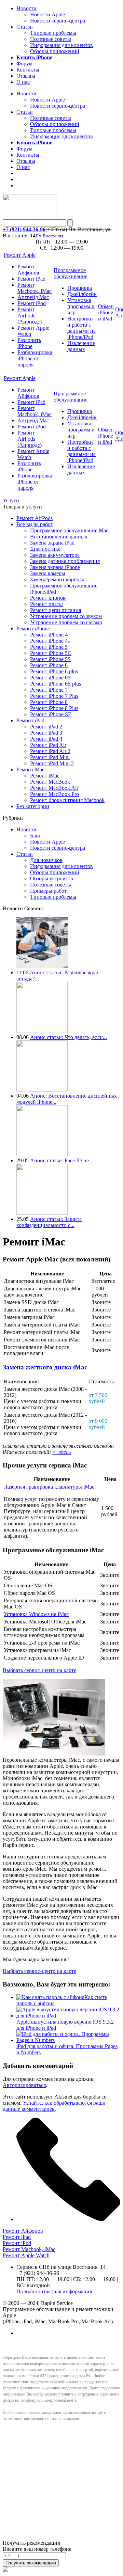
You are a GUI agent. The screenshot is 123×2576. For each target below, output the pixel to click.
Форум (24, 64)
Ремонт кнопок (48, 598)
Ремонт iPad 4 (46, 739)
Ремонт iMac (45, 776)
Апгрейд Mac (33, 297)
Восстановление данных (59, 537)
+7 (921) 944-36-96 (24, 229)
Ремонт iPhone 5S (50, 659)
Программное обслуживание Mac (69, 530)
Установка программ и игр (81, 306)
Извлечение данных (81, 346)
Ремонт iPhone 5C (51, 653)
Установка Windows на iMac (36, 1614)
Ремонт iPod (32, 303)
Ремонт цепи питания (56, 610)
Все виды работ (35, 524)
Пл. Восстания (49, 236)
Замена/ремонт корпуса (57, 579)
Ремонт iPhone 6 (49, 665)
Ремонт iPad (31, 279)
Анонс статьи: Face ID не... (61, 1160)
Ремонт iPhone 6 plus (54, 671)
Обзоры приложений (55, 51)
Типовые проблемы (53, 33)
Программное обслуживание (71, 273)
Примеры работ (48, 891)
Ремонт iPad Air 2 (50, 751)
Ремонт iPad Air (48, 745)
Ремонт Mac (30, 769)
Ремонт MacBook (50, 782)
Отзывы (26, 76)
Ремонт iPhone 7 (49, 690)
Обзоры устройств (52, 878)
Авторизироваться (24, 2085)
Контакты (28, 70)
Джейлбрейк (82, 294)
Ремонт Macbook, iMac (35, 288)
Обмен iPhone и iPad (106, 312)
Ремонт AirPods (35, 518)
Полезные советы (51, 39)
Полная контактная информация (54, 2291)
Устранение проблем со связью (66, 622)
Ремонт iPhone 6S (50, 678)
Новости (26, 8)
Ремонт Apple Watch (26, 2255)
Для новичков (46, 860)
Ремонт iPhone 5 (49, 647)
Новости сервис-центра (58, 21)
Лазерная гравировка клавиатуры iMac (49, 1487)
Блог (36, 836)
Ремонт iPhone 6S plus (56, 684)
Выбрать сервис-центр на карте (39, 1670)
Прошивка (80, 288)
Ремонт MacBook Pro (54, 794)
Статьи (25, 27)
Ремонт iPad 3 (46, 733)
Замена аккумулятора (55, 555)
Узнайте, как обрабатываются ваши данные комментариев (54, 2106)
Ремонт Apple (20, 255)
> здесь (61, 1452)
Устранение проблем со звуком (66, 616)
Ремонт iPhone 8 (49, 702)
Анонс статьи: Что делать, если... (69, 1037)
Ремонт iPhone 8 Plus (54, 708)
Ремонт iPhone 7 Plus (54, 696)
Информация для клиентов (61, 45)
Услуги (11, 500)
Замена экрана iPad (52, 543)
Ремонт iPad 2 (46, 727)
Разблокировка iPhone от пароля (35, 358)
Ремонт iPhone (33, 629)
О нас (23, 82)
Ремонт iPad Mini (50, 757)
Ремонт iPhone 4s (50, 641)
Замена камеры (48, 573)
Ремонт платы (46, 604)
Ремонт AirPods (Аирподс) (30, 316)
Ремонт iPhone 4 (49, 635)
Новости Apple (47, 14)
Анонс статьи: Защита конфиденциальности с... (49, 1222)
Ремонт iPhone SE (51, 714)
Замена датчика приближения (65, 561)
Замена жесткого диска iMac (45, 1367)
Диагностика (45, 549)
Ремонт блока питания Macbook (67, 800)
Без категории (33, 806)
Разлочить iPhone (29, 343)
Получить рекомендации (31, 2563)
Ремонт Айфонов (28, 270)
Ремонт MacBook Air (54, 788)
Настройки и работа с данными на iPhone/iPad (81, 328)
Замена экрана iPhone (55, 567)
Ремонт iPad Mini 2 (52, 763)
